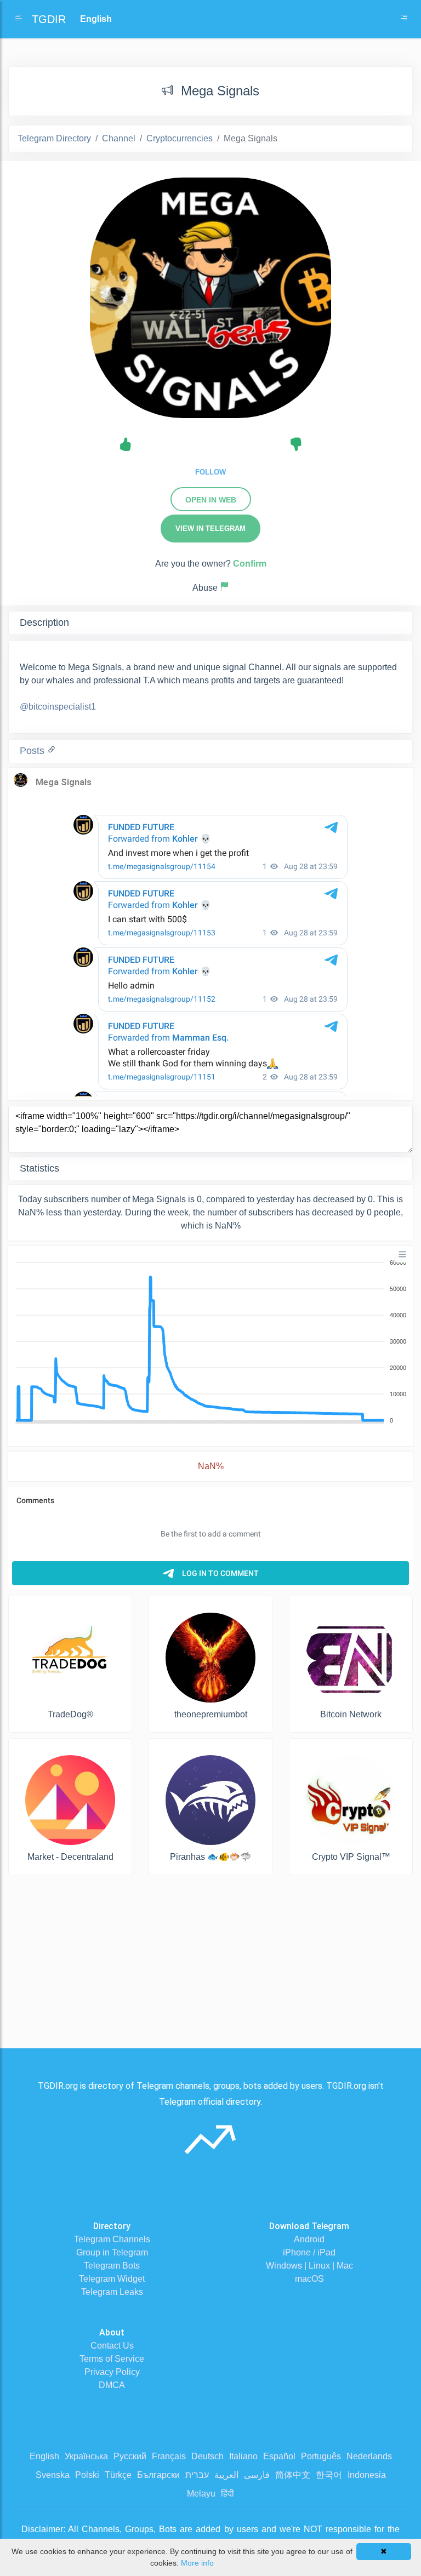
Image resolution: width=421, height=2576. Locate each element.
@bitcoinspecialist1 (58, 707)
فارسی (257, 2475)
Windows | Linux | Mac (309, 2266)
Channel (119, 138)
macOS (309, 2279)
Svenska (53, 2475)
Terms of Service (112, 2359)
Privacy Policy (112, 2372)
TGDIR (49, 19)
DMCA (112, 2385)
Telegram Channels (112, 2239)
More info (197, 2563)
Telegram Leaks (112, 2292)
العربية (226, 2475)
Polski (87, 2475)
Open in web (211, 500)
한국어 (329, 2475)
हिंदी (227, 2494)
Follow (210, 472)
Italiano (243, 2456)
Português (321, 2456)
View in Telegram (210, 529)
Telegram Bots (112, 2266)
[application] (210, 1342)
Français (169, 2456)
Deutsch (207, 2456)
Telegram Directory (54, 138)
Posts (33, 751)
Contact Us (112, 2346)
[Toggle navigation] (404, 19)
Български (158, 2475)
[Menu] (402, 1254)
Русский (130, 2456)
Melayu (201, 2494)
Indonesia (367, 2475)
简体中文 (293, 2475)
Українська (86, 2456)
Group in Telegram (112, 2252)
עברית (197, 2475)
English (44, 2456)
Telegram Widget (112, 2279)
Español (279, 2456)
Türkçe (118, 2475)
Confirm (250, 564)
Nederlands (369, 2456)
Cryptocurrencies (180, 138)
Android (309, 2239)
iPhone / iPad (309, 2252)
